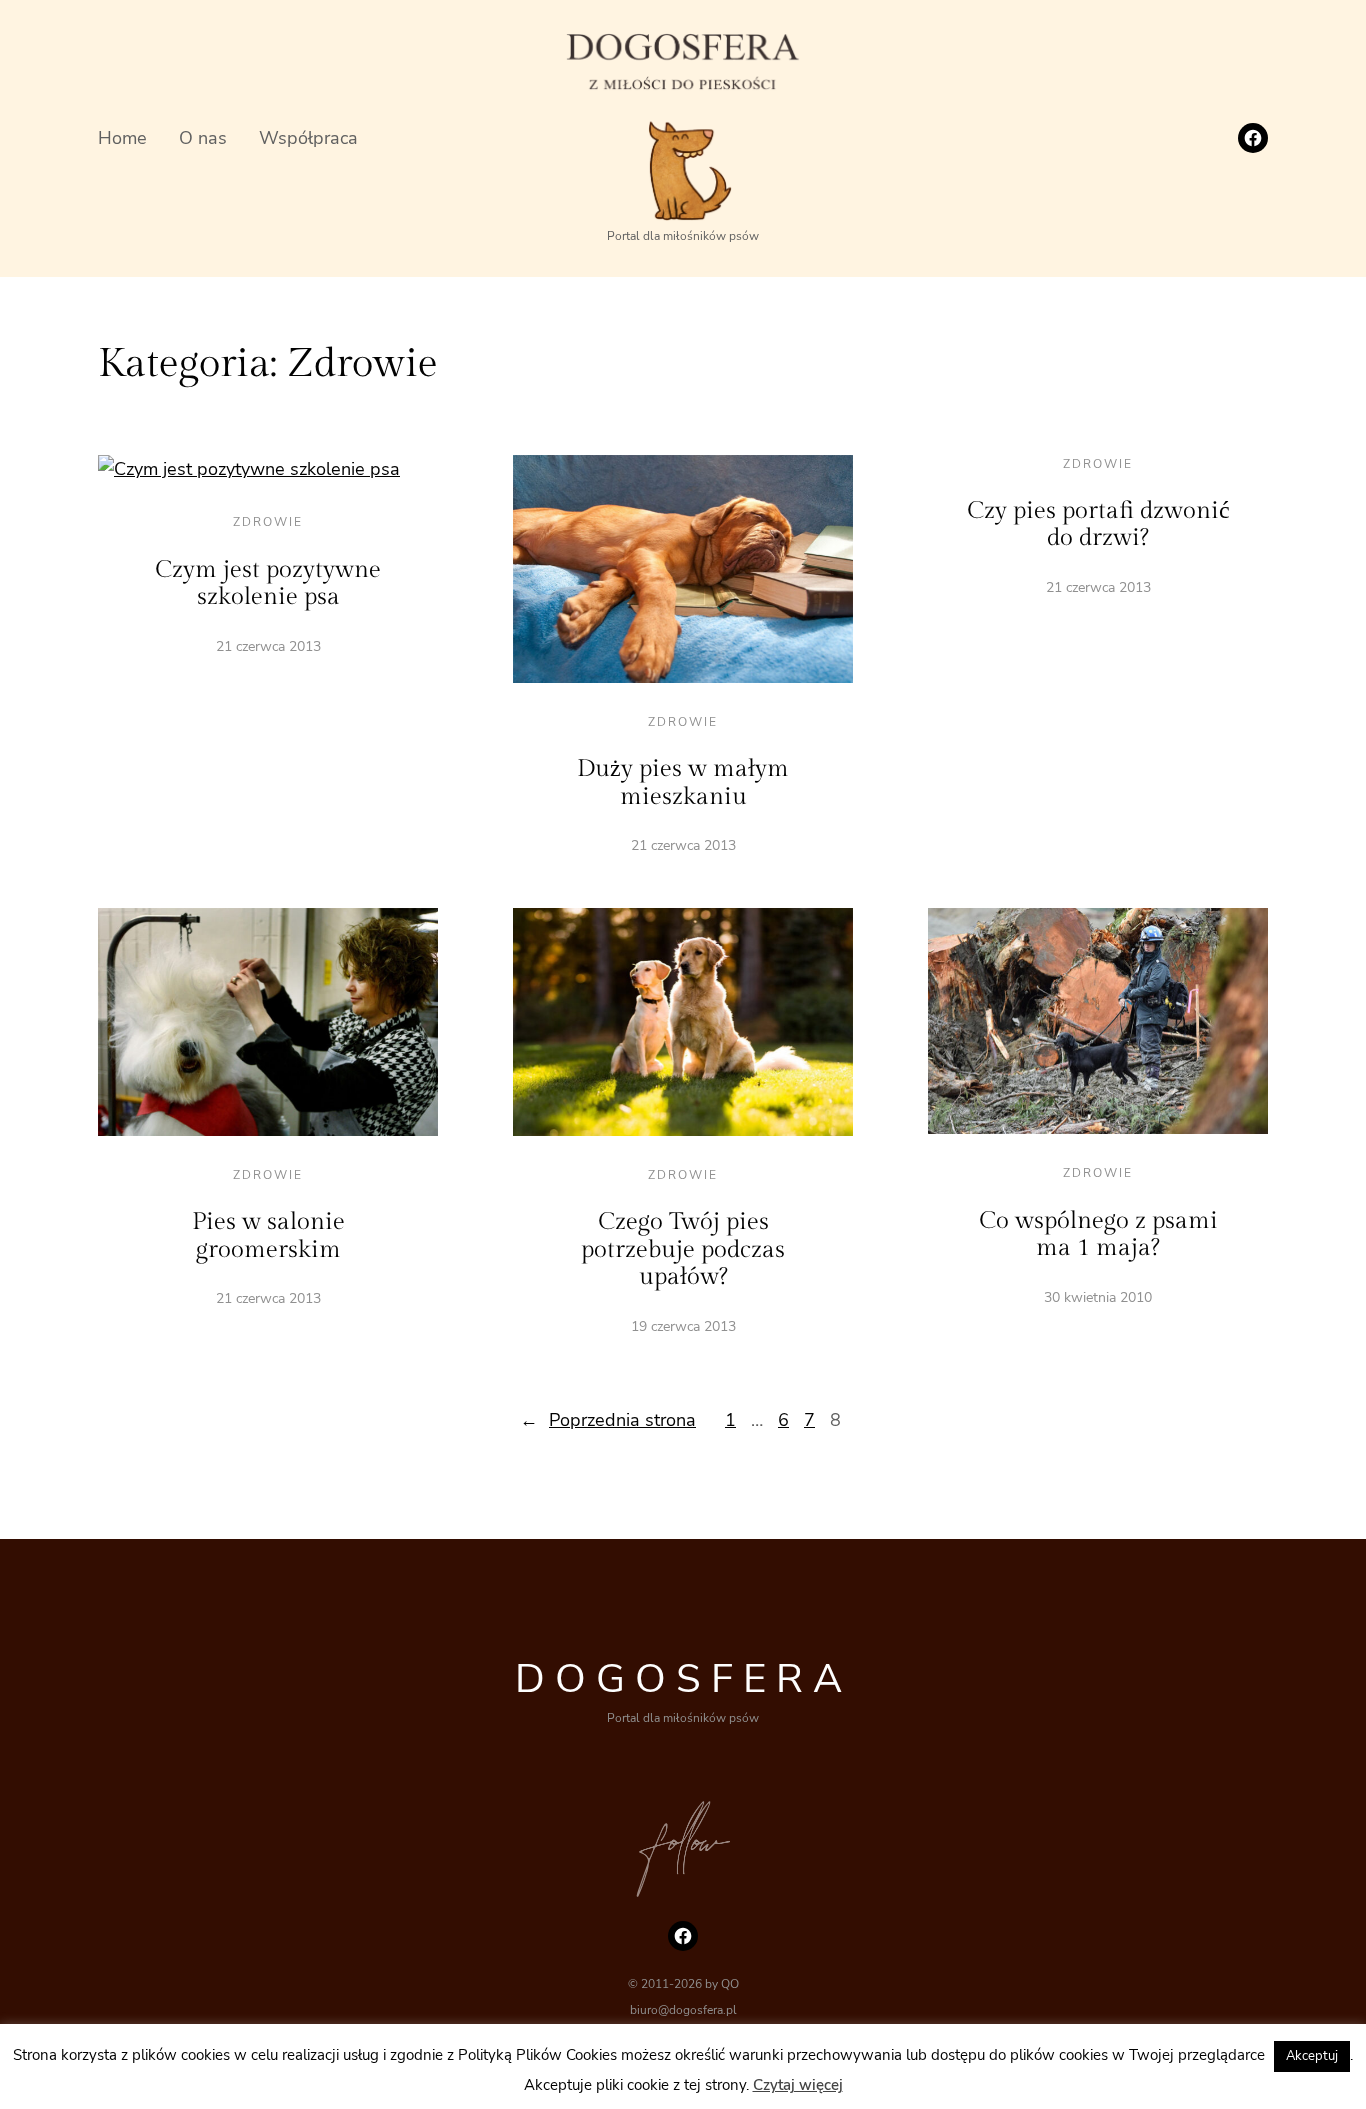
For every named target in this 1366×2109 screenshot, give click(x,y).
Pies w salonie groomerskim (268, 1236)
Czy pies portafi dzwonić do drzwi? (1098, 525)
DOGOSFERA (683, 1679)
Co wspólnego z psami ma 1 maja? (1098, 1235)
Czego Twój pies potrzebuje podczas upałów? (683, 1249)
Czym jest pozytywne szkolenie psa (268, 584)
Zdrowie (268, 522)
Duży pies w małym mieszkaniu (683, 783)
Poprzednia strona (608, 1420)
